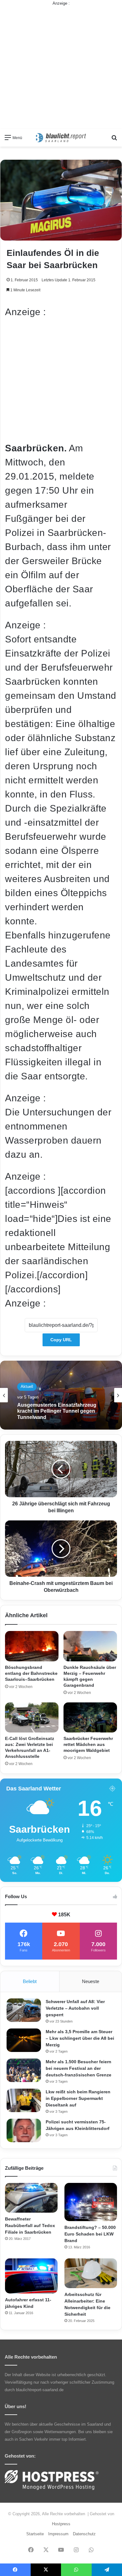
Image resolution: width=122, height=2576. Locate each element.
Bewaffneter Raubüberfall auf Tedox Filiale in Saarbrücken (30, 2225)
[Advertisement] (61, 68)
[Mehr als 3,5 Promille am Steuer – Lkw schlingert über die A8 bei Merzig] (24, 2040)
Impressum (58, 2534)
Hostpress (61, 2524)
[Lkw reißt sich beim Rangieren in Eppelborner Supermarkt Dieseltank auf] (24, 2100)
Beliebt (30, 1981)
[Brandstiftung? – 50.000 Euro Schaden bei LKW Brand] (91, 2202)
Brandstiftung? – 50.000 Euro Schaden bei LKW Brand (90, 2234)
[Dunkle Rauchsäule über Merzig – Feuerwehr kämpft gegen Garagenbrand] (90, 1646)
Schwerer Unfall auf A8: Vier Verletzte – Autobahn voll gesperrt (75, 2008)
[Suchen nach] (114, 140)
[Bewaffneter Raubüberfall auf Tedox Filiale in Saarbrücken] (31, 2198)
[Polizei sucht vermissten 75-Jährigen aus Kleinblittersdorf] (24, 2130)
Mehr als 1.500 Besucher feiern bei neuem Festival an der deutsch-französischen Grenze (79, 2068)
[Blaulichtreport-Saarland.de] (61, 138)
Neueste (91, 1981)
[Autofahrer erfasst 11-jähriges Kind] (31, 2276)
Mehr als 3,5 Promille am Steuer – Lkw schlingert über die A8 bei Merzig (80, 2038)
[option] (61, 1395)
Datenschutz (84, 2534)
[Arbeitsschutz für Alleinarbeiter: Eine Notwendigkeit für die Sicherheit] (91, 2273)
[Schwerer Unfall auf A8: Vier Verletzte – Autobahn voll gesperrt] (24, 2010)
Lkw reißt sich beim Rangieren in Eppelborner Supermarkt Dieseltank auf (78, 2098)
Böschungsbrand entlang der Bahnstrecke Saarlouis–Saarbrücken (31, 1673)
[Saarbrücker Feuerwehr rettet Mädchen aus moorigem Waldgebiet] (90, 1717)
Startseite (35, 2534)
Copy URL (61, 1340)
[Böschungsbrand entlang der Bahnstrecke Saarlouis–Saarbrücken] (32, 1646)
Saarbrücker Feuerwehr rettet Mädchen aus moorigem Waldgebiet (88, 1744)
